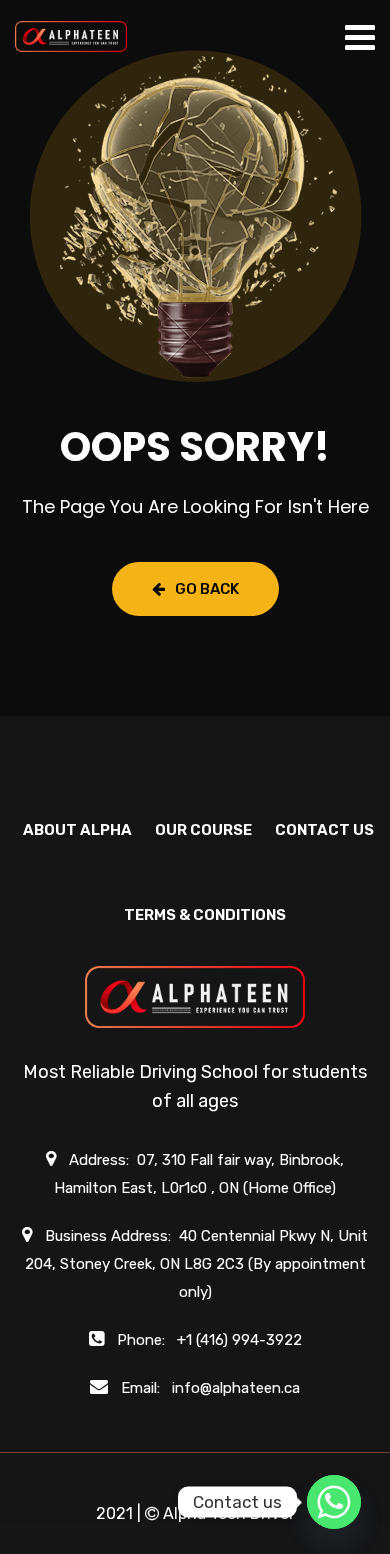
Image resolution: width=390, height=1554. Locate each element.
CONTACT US (324, 830)
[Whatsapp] (334, 1502)
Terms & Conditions (205, 915)
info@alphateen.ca (236, 1388)
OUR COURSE (203, 830)
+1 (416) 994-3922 (239, 1340)
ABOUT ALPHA (77, 830)
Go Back (207, 589)
